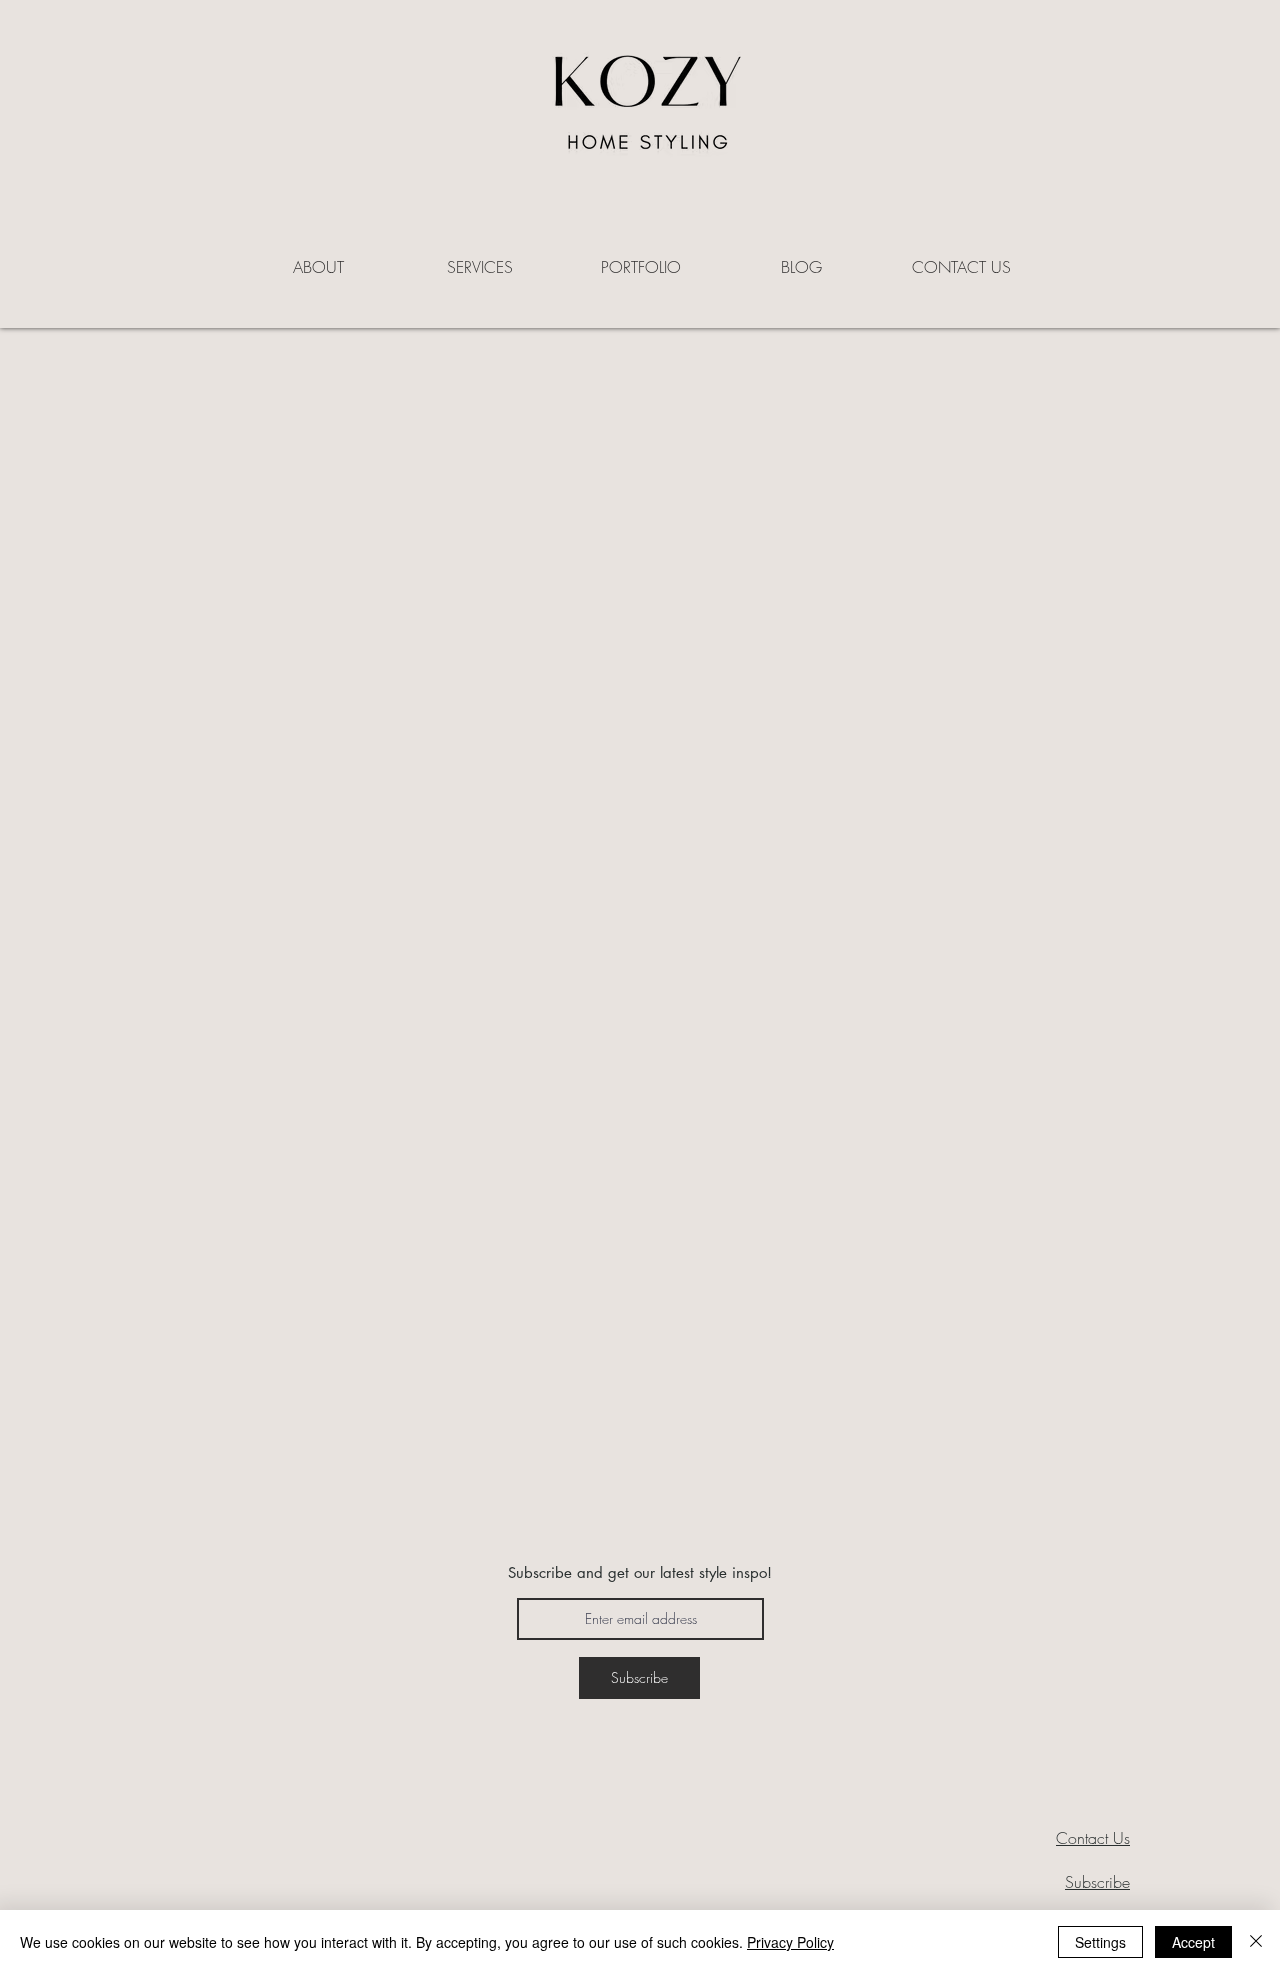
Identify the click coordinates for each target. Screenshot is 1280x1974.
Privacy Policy (790, 1942)
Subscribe (1097, 1882)
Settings (1100, 1942)
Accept (1193, 1942)
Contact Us (1093, 1838)
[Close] (1256, 1942)
